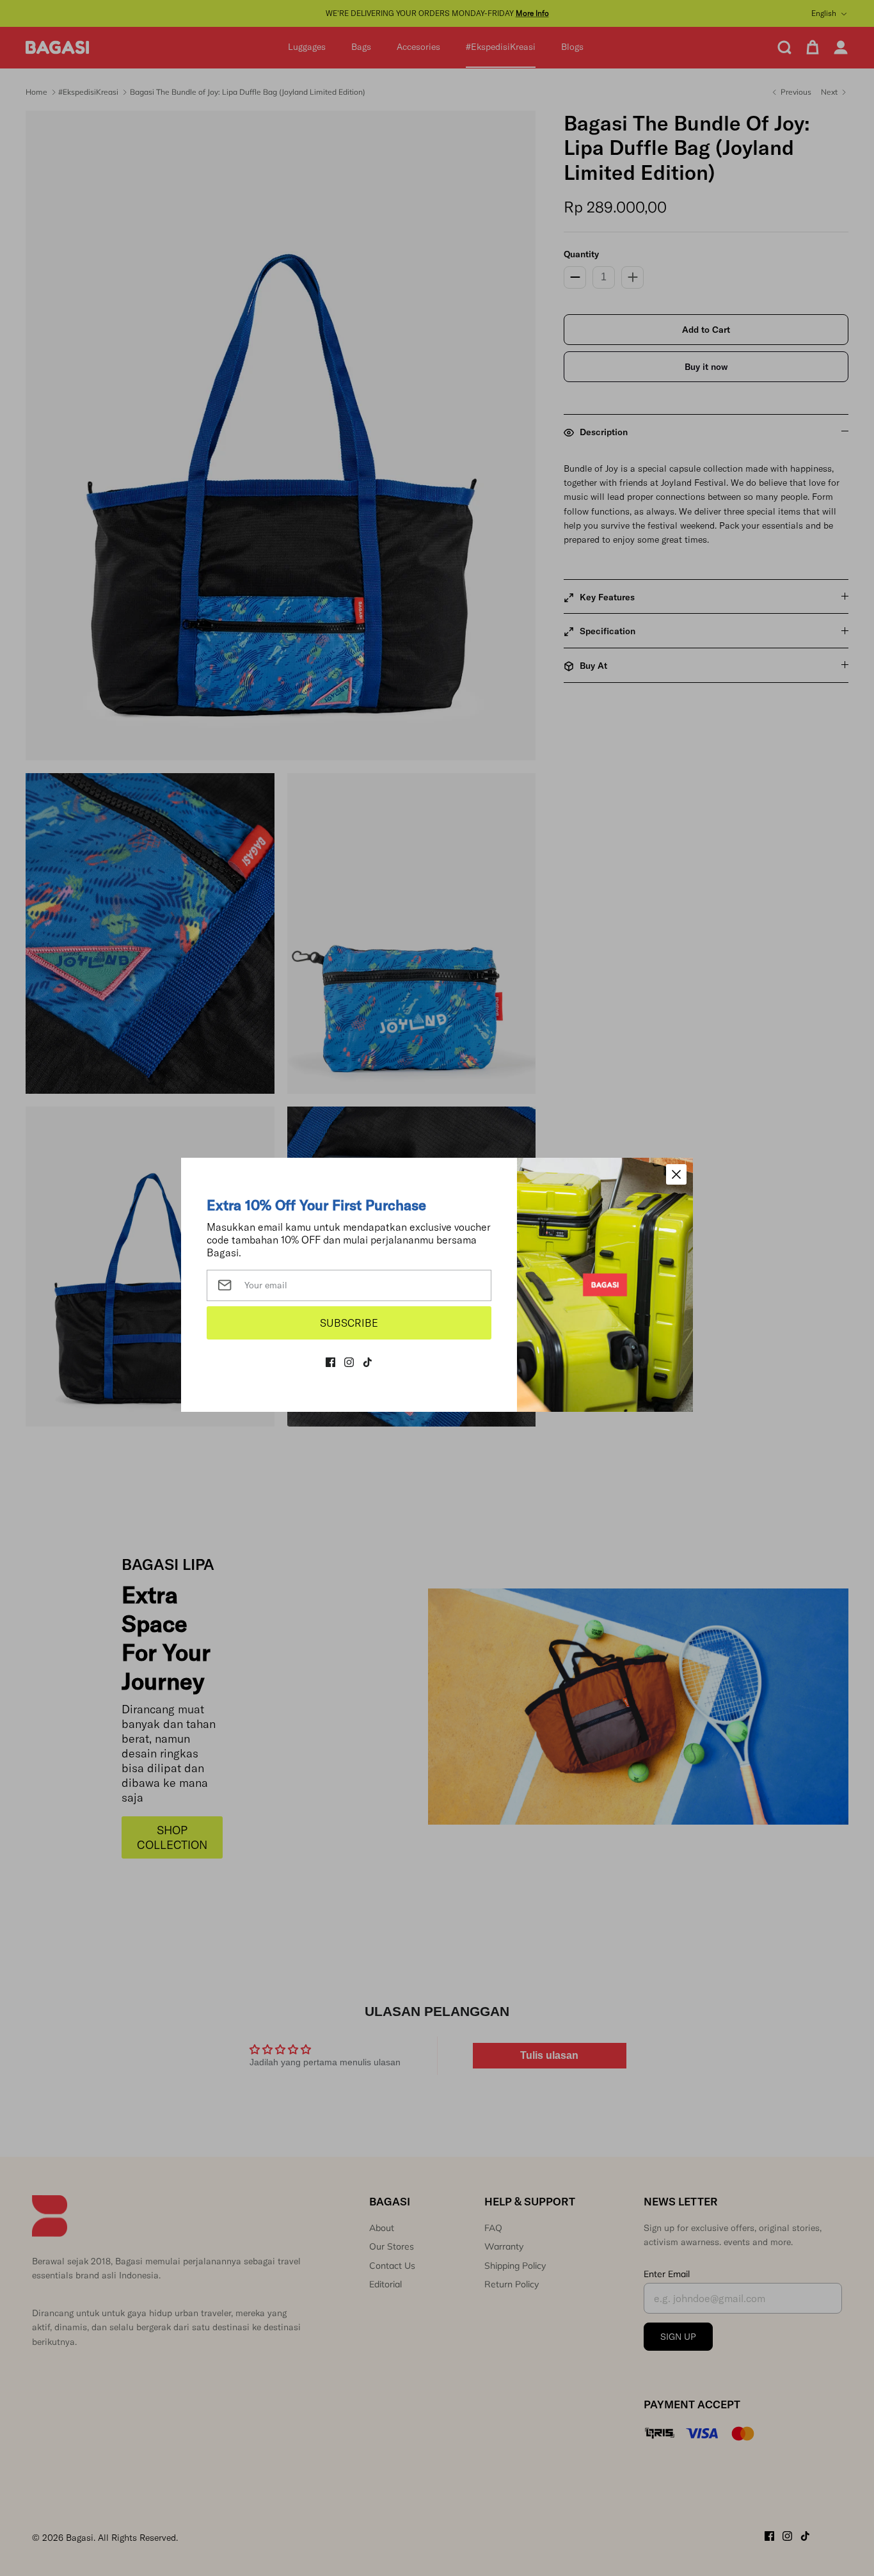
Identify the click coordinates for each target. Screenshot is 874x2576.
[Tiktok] (368, 1362)
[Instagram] (349, 1362)
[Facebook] (330, 1362)
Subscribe (349, 1323)
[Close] (676, 1174)
